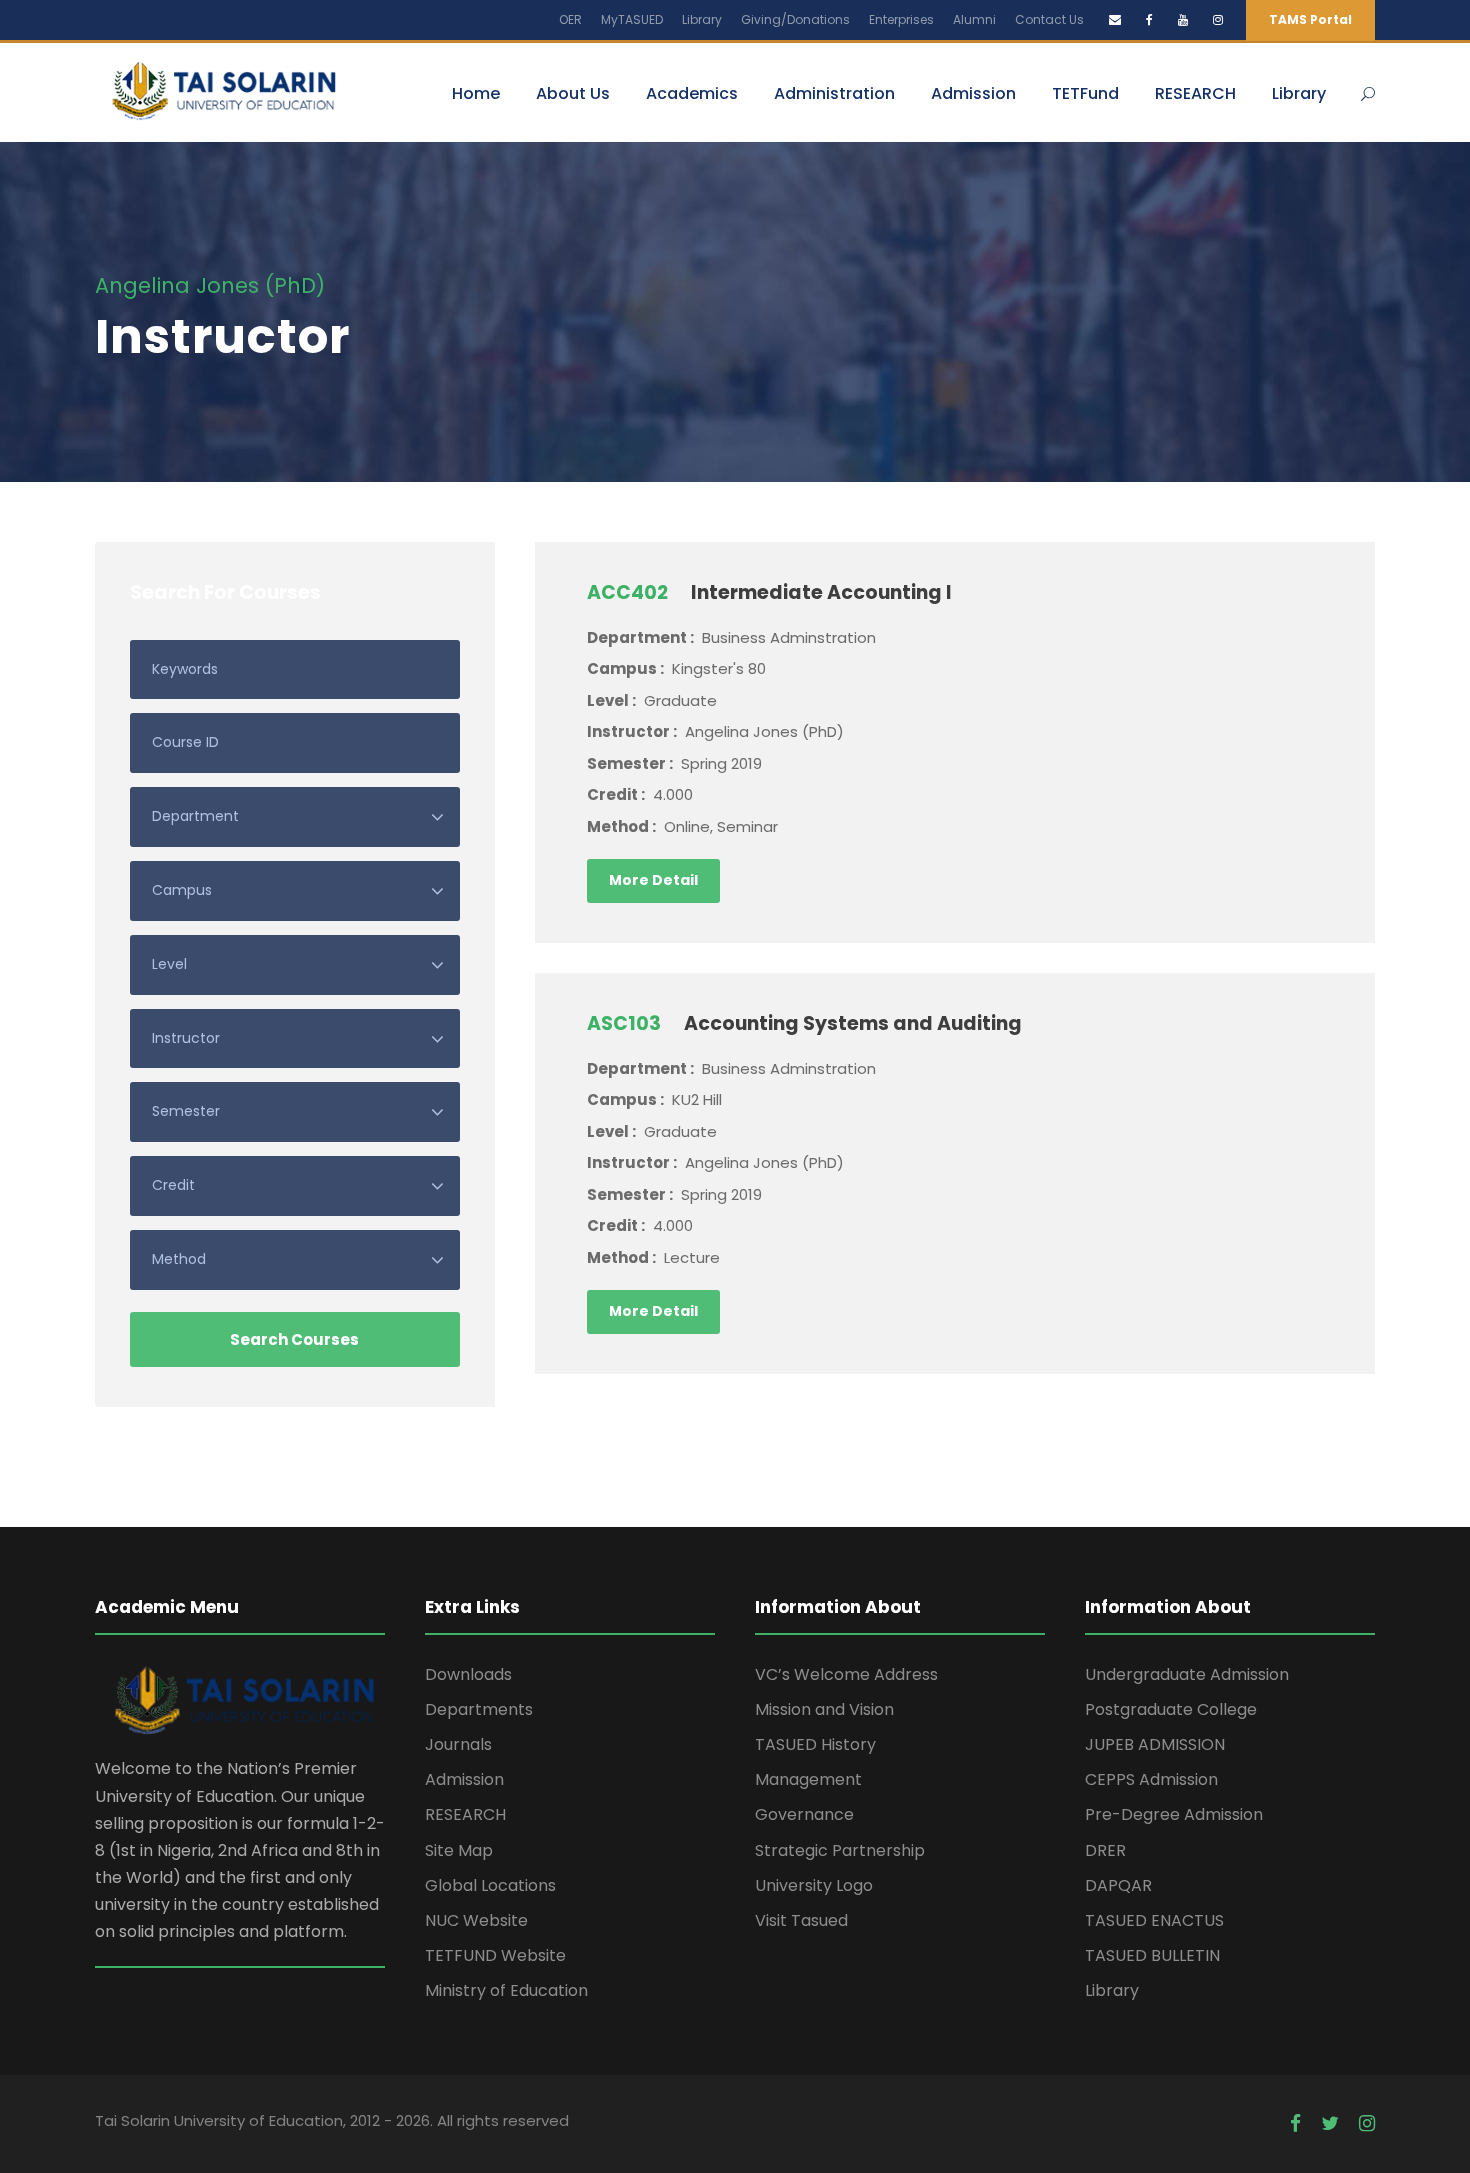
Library (702, 19)
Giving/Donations (795, 19)
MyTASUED (632, 19)
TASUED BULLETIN (1152, 1955)
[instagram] (1218, 19)
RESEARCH (1195, 93)
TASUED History (815, 1744)
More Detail (653, 880)
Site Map (459, 1850)
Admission (973, 93)
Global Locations (490, 1885)
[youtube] (1183, 19)
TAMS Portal (1310, 19)
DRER (1105, 1850)
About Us (573, 93)
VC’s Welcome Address (846, 1674)
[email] (1115, 19)
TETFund (1085, 93)
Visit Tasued (801, 1920)
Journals (458, 1744)
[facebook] (1149, 19)
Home (476, 93)
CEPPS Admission (1151, 1779)
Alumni (974, 19)
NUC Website (476, 1920)
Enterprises (901, 19)
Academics (692, 93)
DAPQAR (1118, 1885)
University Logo (814, 1885)
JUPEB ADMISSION (1155, 1744)
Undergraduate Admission (1187, 1674)
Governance (804, 1814)
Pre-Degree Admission (1174, 1814)
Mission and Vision (824, 1709)
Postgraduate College (1171, 1709)
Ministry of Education (506, 1990)
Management (808, 1779)
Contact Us (1049, 19)
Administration (834, 93)
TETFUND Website (495, 1955)
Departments (479, 1709)
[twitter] (1330, 2124)
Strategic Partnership (840, 1850)
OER (570, 19)
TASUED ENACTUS (1154, 1920)
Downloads (468, 1674)
